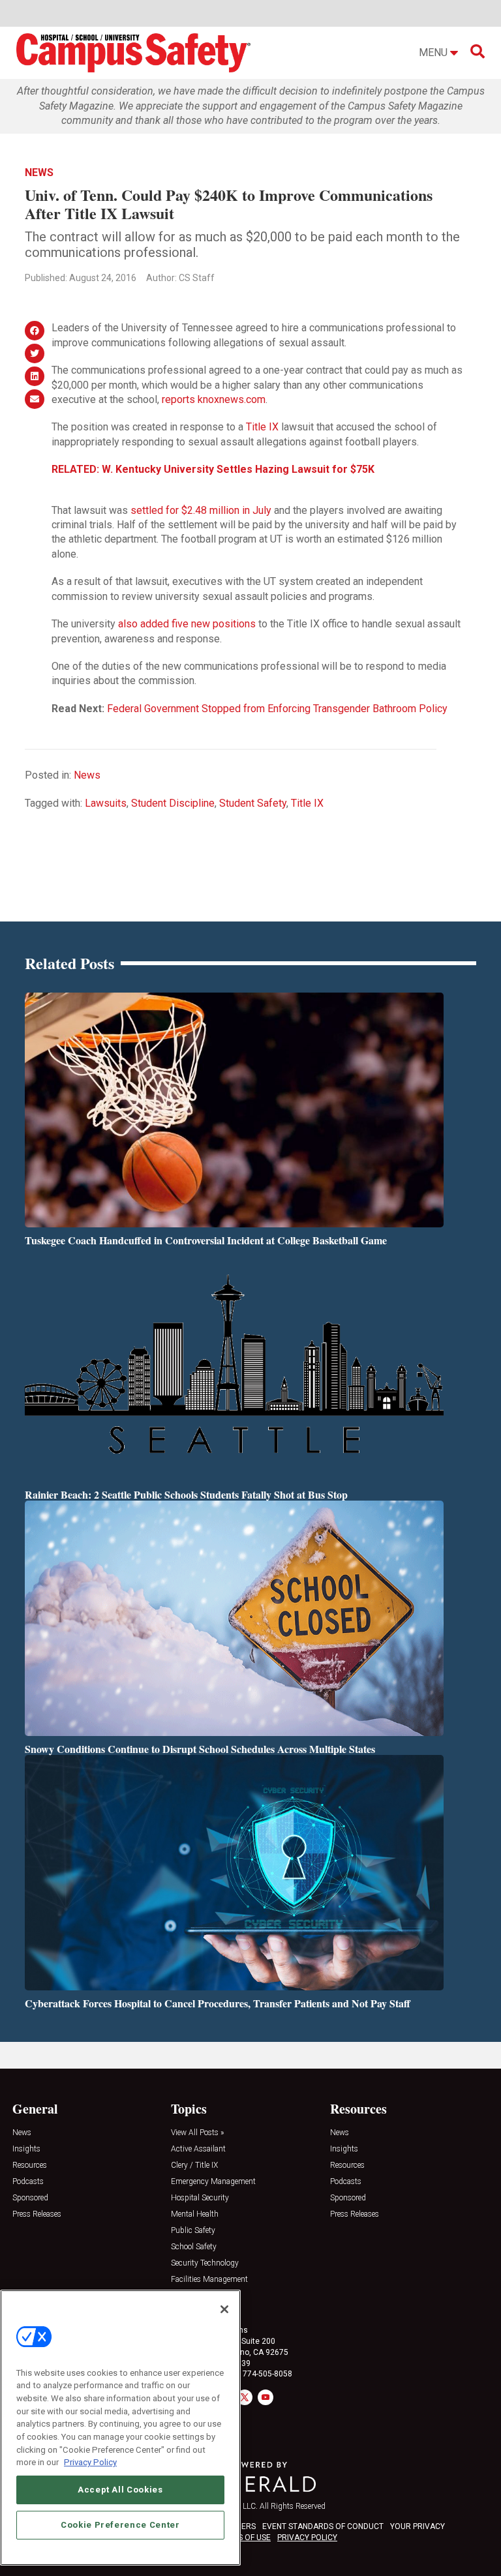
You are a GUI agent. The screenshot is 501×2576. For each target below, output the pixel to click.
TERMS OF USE (244, 2538)
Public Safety (193, 2231)
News (39, 172)
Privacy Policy (90, 2462)
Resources (30, 2165)
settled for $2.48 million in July (201, 510)
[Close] (224, 2309)
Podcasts (28, 2182)
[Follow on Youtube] (266, 2397)
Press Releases (37, 2214)
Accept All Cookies (120, 2490)
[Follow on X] (245, 2397)
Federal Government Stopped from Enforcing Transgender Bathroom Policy (277, 709)
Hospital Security (200, 2198)
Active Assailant (198, 2149)
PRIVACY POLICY (307, 2538)
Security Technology (205, 2263)
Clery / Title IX (194, 2165)
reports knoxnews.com (214, 399)
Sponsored (30, 2198)
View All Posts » (197, 2133)
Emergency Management (213, 2182)
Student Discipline (173, 803)
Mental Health (195, 2214)
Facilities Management (209, 2280)
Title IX (262, 427)
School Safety (194, 2247)
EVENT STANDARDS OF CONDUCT (323, 2526)
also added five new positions (187, 624)
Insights (26, 2149)
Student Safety (253, 803)
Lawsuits (106, 803)
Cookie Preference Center (120, 2525)
